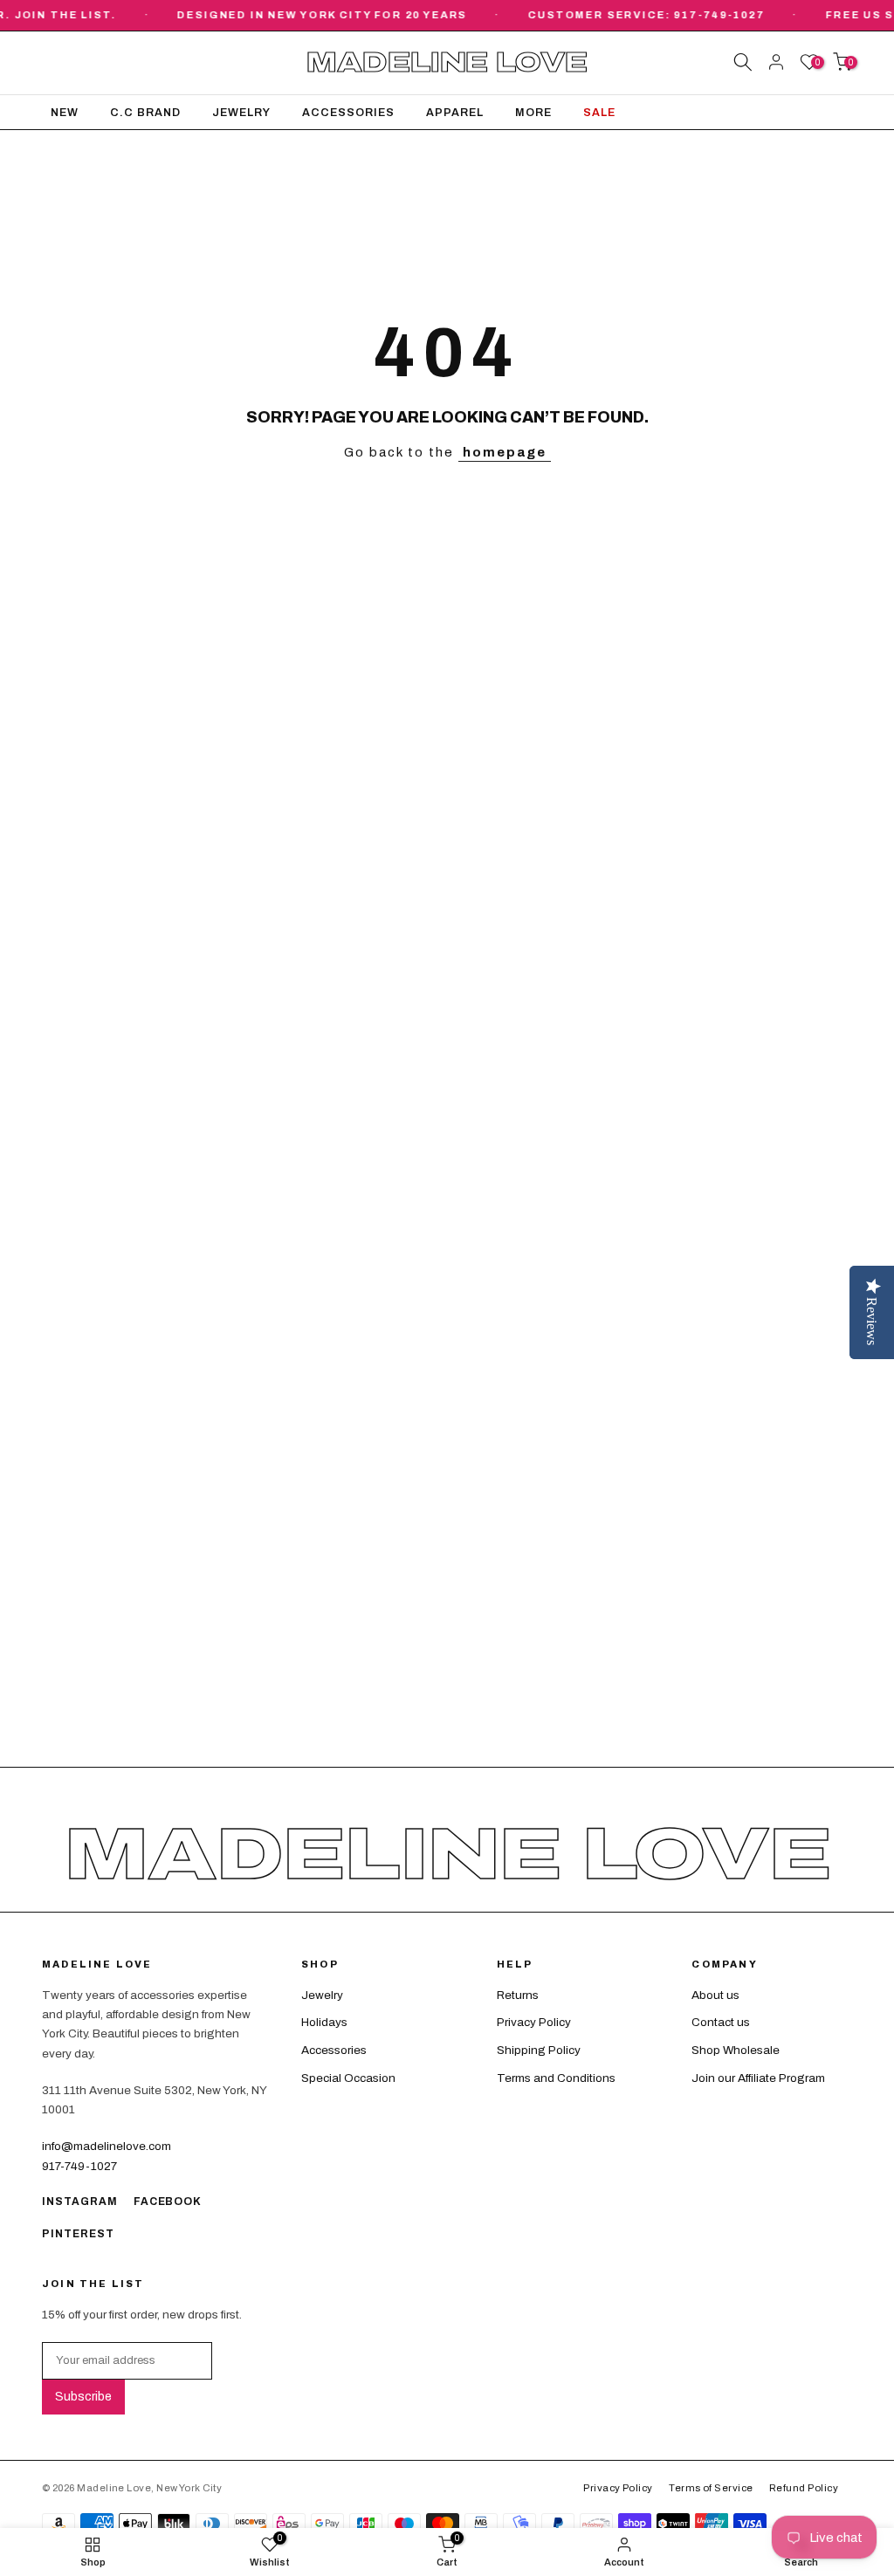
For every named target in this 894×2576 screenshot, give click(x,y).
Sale (599, 113)
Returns (518, 1995)
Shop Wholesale (736, 2050)
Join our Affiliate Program (758, 2078)
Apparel (455, 113)
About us (715, 1995)
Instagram (80, 2202)
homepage (505, 452)
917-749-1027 (79, 2166)
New (65, 113)
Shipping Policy (539, 2050)
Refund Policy (804, 2488)
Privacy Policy (534, 2022)
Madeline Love (447, 63)
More (533, 113)
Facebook (168, 2202)
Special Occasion (348, 2078)
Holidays (324, 2022)
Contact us (721, 2022)
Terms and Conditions (556, 2078)
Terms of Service (711, 2488)
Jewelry (241, 113)
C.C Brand (145, 113)
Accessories (348, 113)
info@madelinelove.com (107, 2146)
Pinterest (78, 2234)
